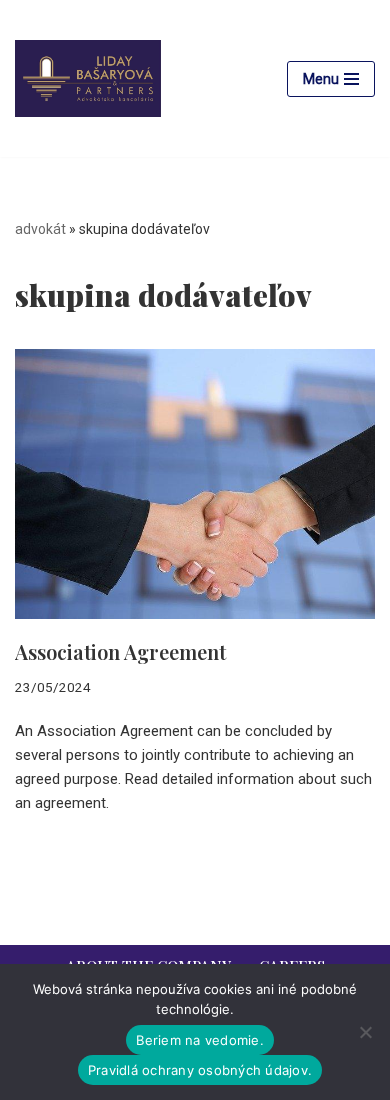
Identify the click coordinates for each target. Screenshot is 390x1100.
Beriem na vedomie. (200, 1040)
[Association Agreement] (195, 484)
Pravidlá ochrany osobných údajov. (200, 1070)
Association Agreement (120, 651)
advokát (40, 229)
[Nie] (365, 1032)
